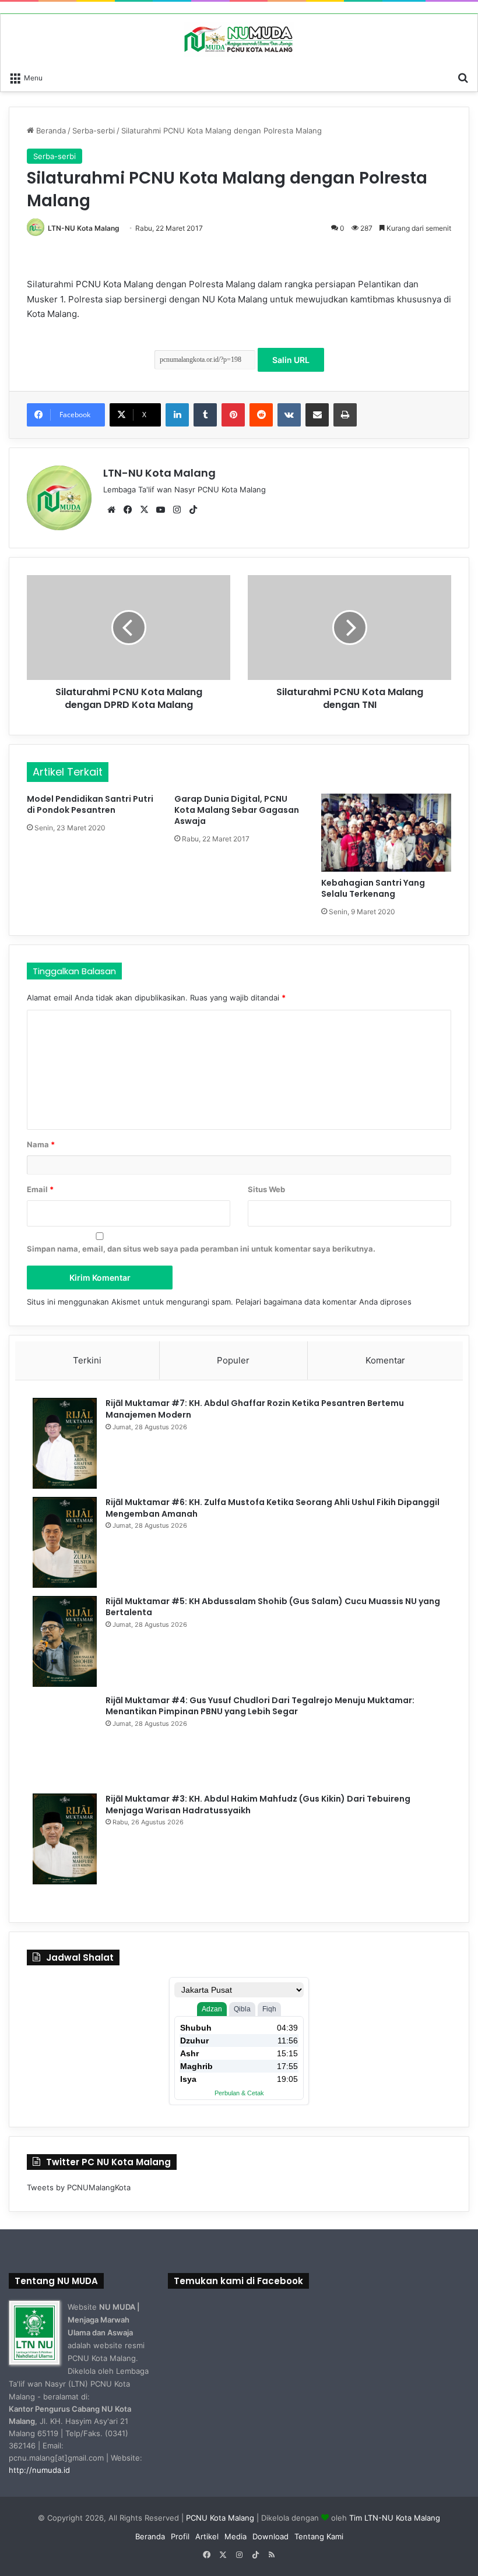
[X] (144, 510)
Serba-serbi (94, 131)
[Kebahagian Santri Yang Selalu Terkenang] (386, 833)
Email (40, 1189)
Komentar (385, 1360)
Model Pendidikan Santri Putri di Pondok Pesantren (90, 804)
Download (270, 2536)
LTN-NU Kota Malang (84, 228)
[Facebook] (128, 510)
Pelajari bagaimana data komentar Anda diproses (324, 1302)
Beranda (50, 131)
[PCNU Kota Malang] (239, 40)
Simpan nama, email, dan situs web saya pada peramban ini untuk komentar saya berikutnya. (201, 1249)
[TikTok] (193, 510)
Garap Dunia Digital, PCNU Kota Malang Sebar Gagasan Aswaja (237, 810)
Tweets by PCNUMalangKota (79, 2187)
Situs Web (266, 1189)
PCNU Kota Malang (221, 2518)
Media (236, 2536)
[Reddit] (261, 415)
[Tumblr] (205, 415)
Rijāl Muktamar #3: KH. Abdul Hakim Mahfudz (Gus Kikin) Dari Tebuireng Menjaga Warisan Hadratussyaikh (258, 1805)
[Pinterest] (233, 415)
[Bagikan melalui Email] (317, 415)
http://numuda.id (39, 2470)
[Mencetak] (345, 415)
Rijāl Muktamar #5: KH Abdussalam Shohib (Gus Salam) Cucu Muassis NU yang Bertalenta (273, 1607)
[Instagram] (177, 510)
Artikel (207, 2536)
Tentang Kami (319, 2536)
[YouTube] (160, 510)
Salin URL (291, 360)
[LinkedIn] (177, 415)
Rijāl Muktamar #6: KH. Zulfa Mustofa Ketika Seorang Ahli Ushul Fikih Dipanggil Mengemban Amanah (273, 1508)
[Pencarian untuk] (463, 77)
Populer (233, 1360)
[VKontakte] (289, 415)
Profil (180, 2536)
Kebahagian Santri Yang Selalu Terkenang (373, 888)
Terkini (87, 1360)
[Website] (111, 510)
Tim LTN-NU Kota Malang (395, 2518)
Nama (41, 1144)
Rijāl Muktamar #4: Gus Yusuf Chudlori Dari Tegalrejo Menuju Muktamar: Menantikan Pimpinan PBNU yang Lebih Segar (260, 1706)
